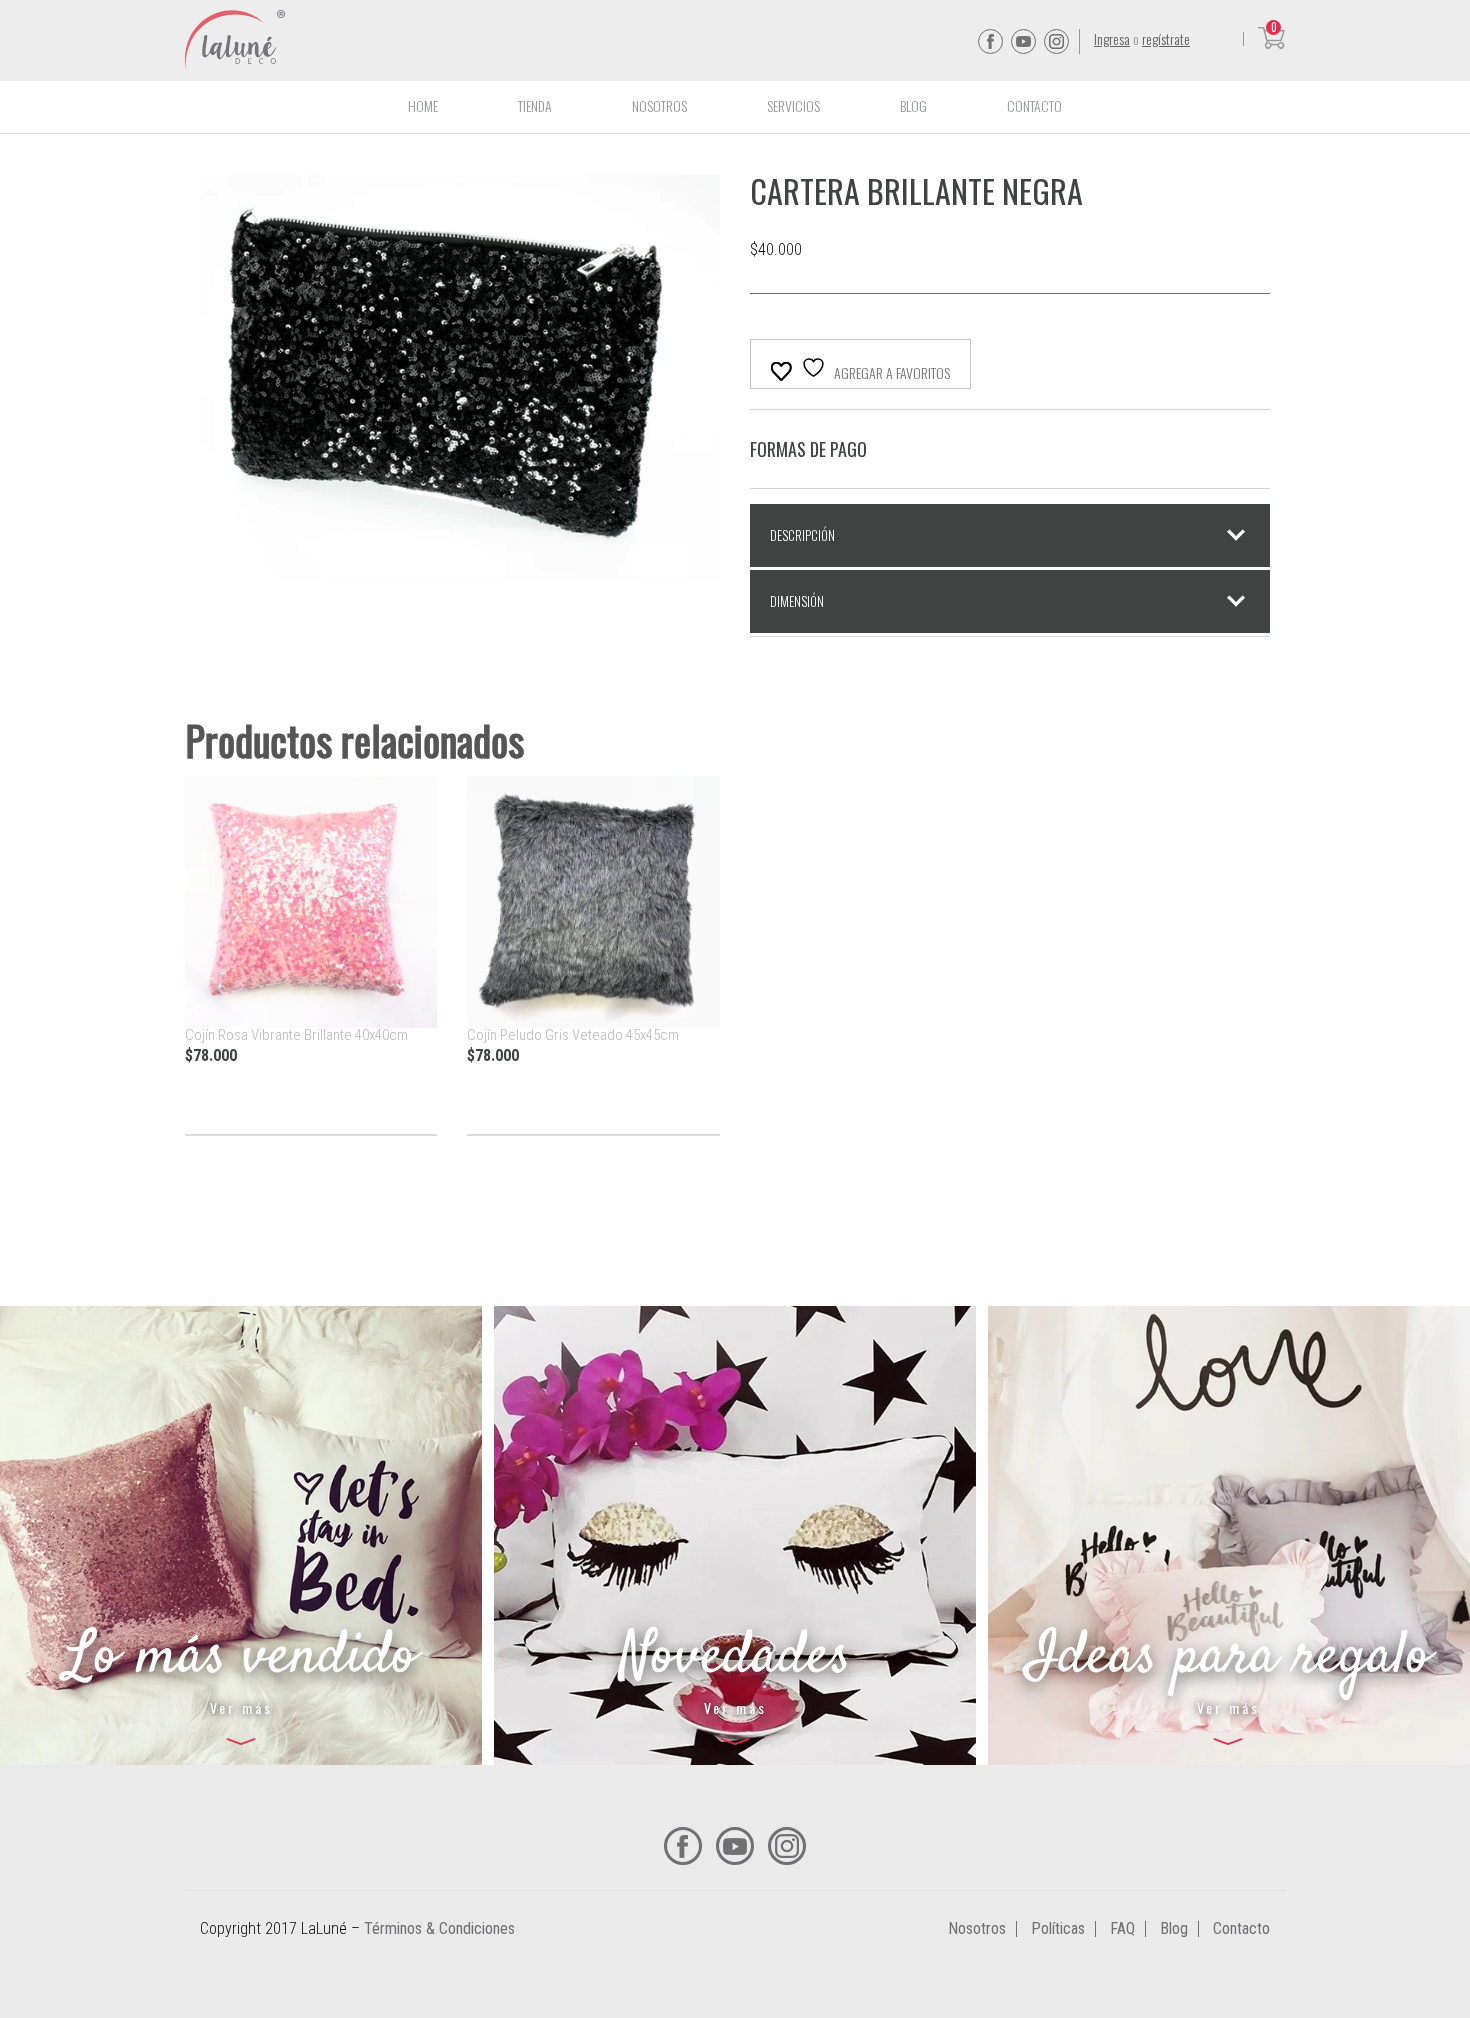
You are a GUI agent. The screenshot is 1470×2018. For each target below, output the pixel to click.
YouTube (1023, 41)
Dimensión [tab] (797, 601)
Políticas (1058, 1928)
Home (423, 105)
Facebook (990, 41)
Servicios (793, 105)
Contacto (1034, 105)
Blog (913, 105)
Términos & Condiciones (439, 1928)
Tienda (535, 105)
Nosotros (659, 105)
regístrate (1166, 38)
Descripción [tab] (802, 535)
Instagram (1056, 41)
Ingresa (1112, 38)
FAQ (1122, 1928)
